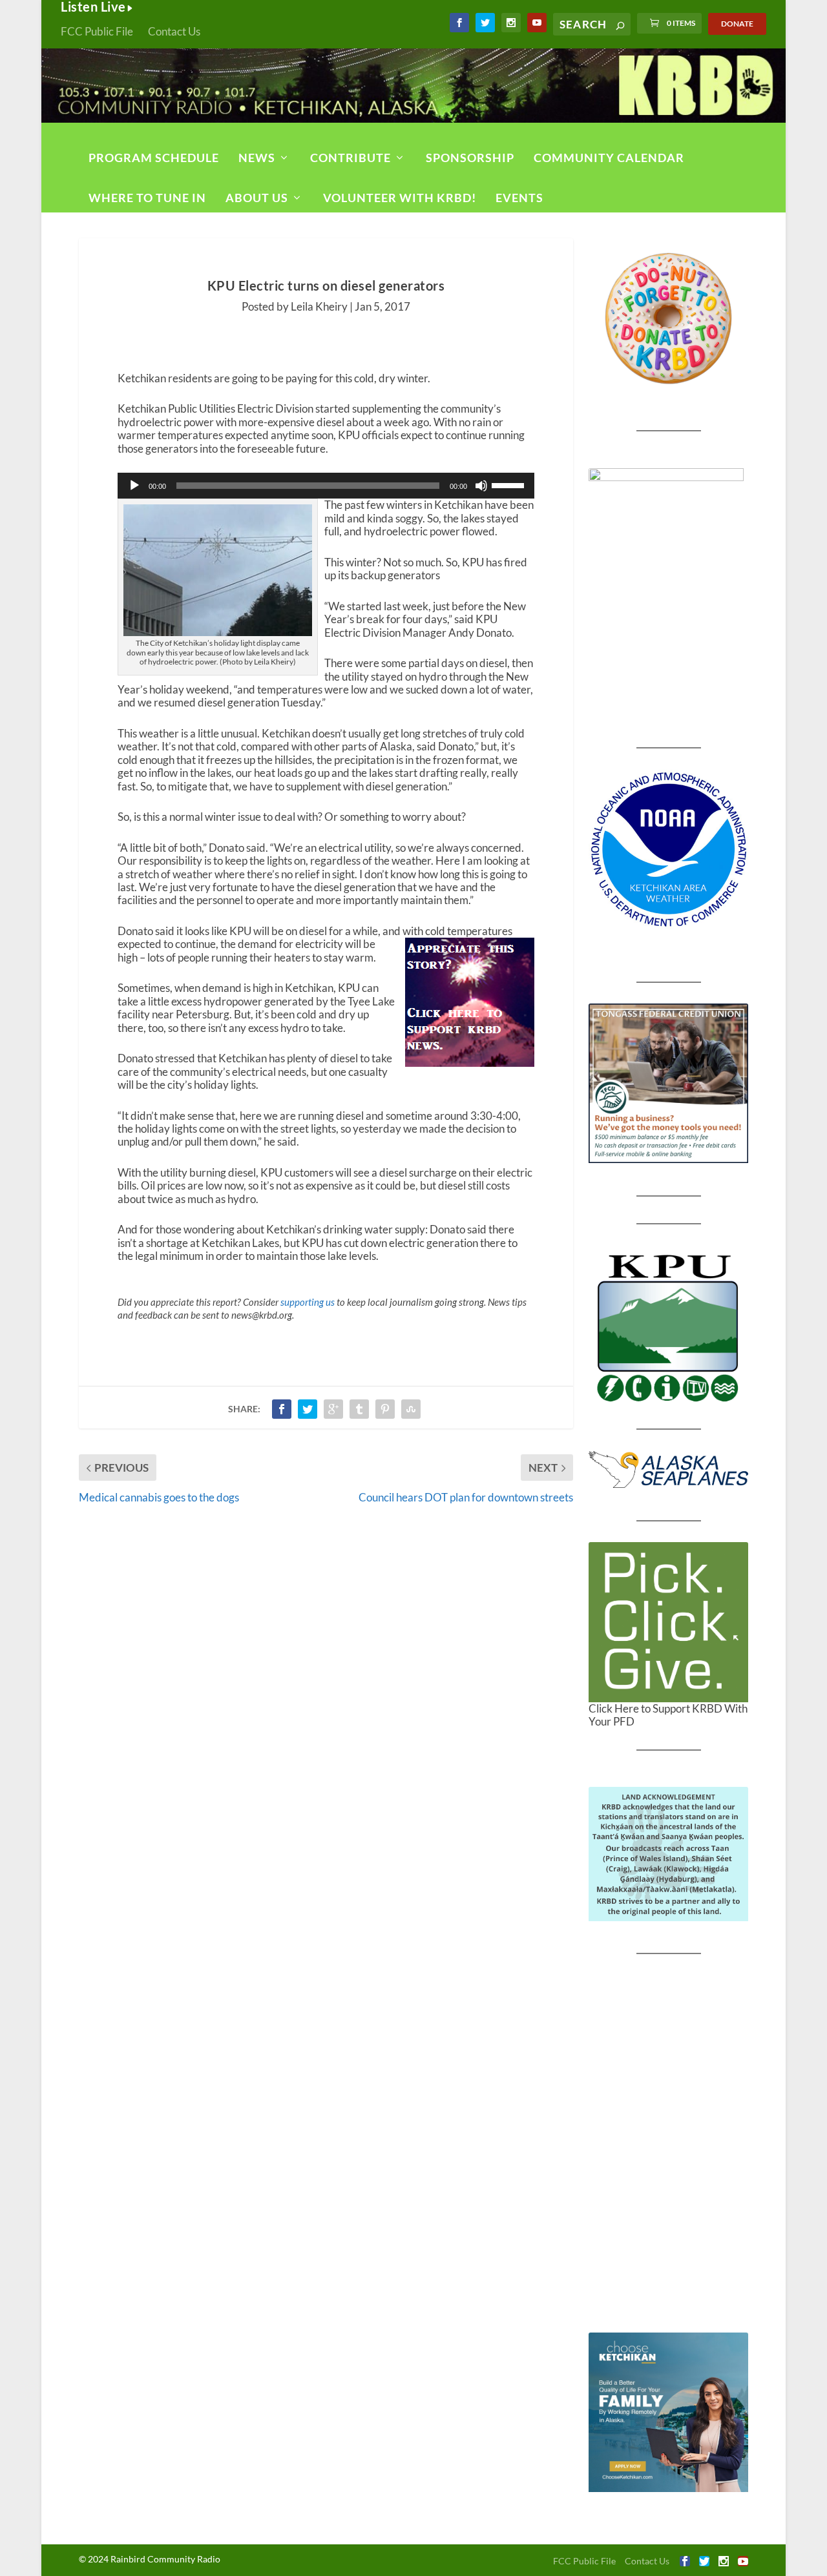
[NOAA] (668, 850)
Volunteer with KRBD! (400, 198)
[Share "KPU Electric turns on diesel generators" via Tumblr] (359, 1409)
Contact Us (174, 31)
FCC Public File (97, 31)
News (257, 158)
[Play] (134, 486)
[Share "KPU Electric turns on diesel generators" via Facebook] (282, 1409)
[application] (326, 486)
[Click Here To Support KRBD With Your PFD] (668, 1622)
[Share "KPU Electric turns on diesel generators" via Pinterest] (385, 1409)
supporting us (308, 1302)
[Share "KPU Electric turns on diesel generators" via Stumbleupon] (411, 1409)
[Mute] (481, 486)
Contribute (351, 158)
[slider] (510, 484)
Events (519, 198)
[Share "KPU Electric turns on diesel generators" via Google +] (333, 1409)
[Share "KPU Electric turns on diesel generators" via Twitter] (308, 1409)
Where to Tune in (147, 198)
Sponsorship (470, 158)
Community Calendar (609, 158)
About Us (257, 198)
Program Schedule (154, 158)
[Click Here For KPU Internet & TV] (668, 1326)
